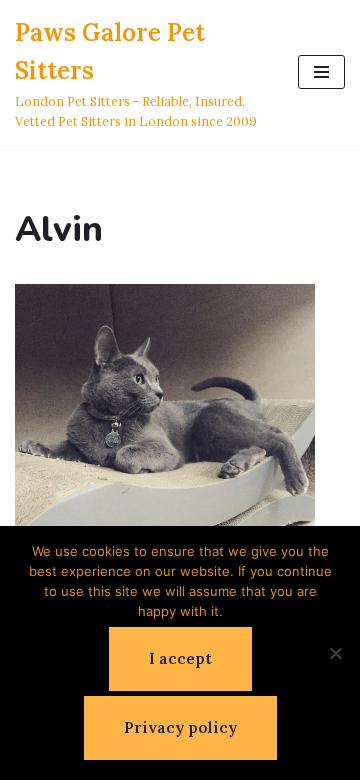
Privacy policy (180, 727)
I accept (180, 658)
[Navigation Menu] (321, 72)
